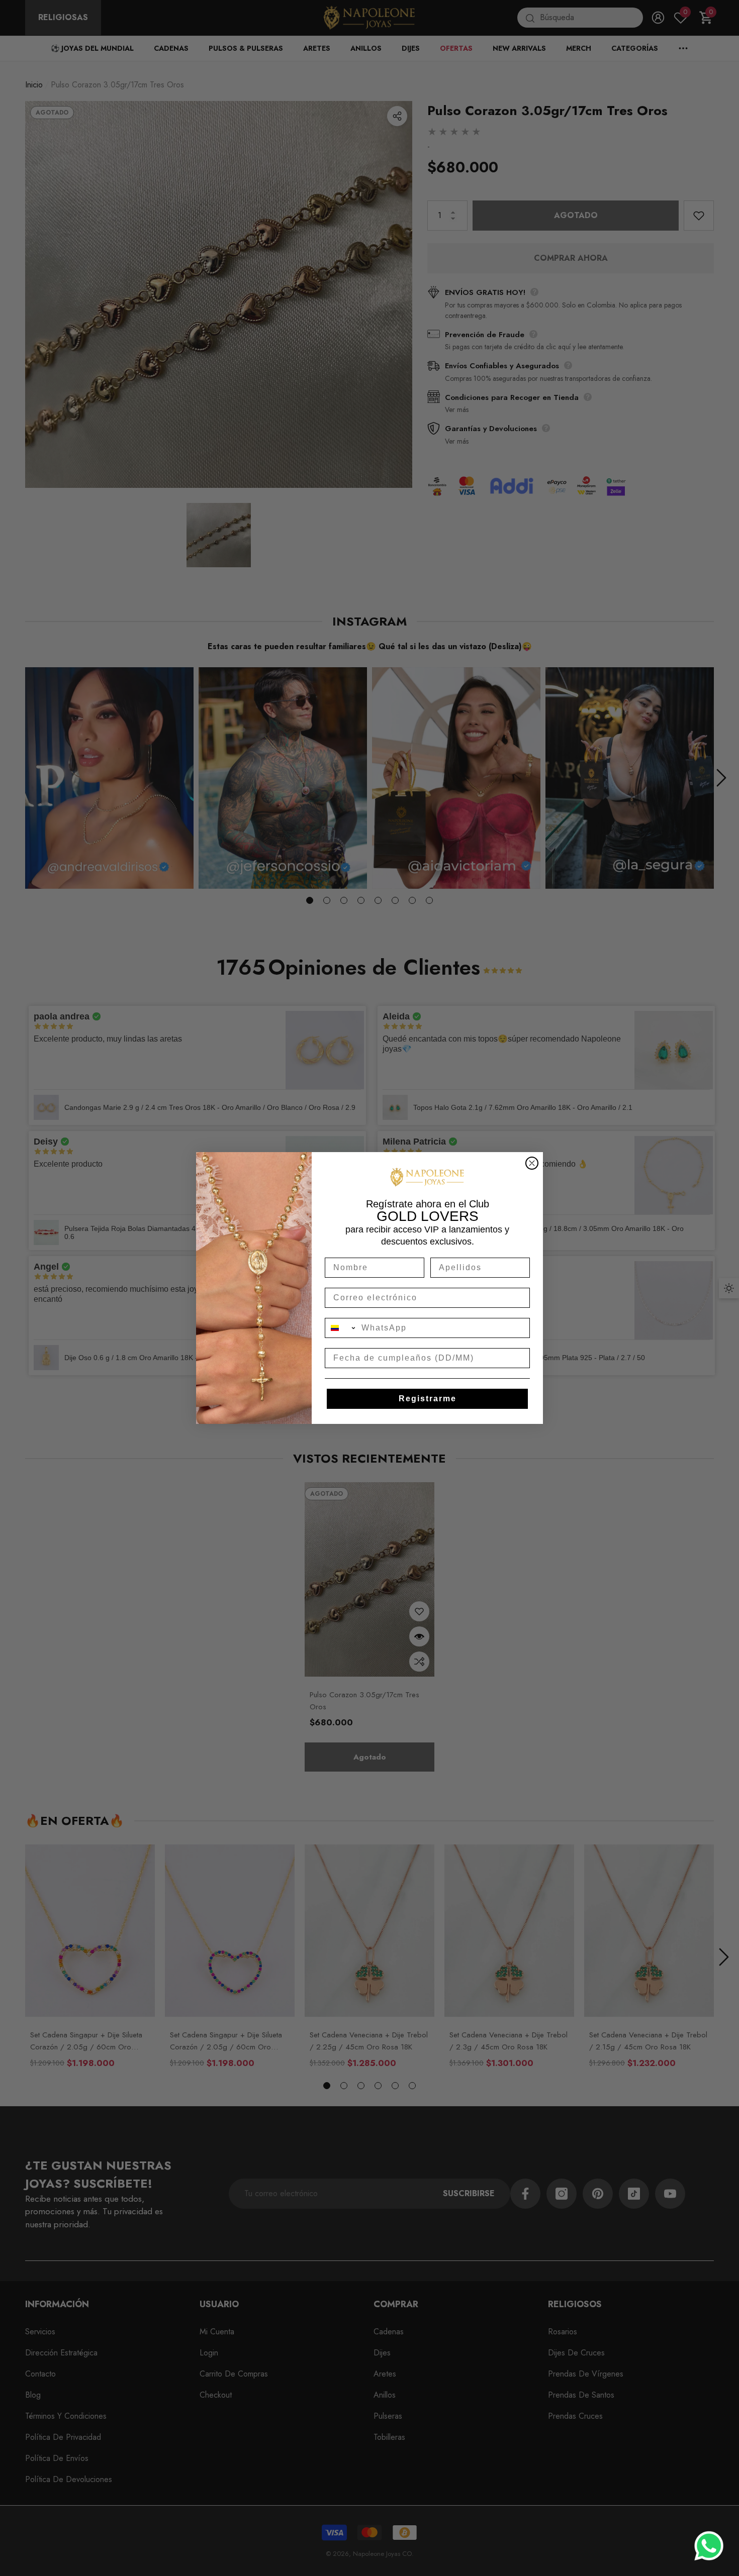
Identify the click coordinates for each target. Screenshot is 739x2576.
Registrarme (428, 1399)
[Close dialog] (532, 1163)
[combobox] (341, 1328)
